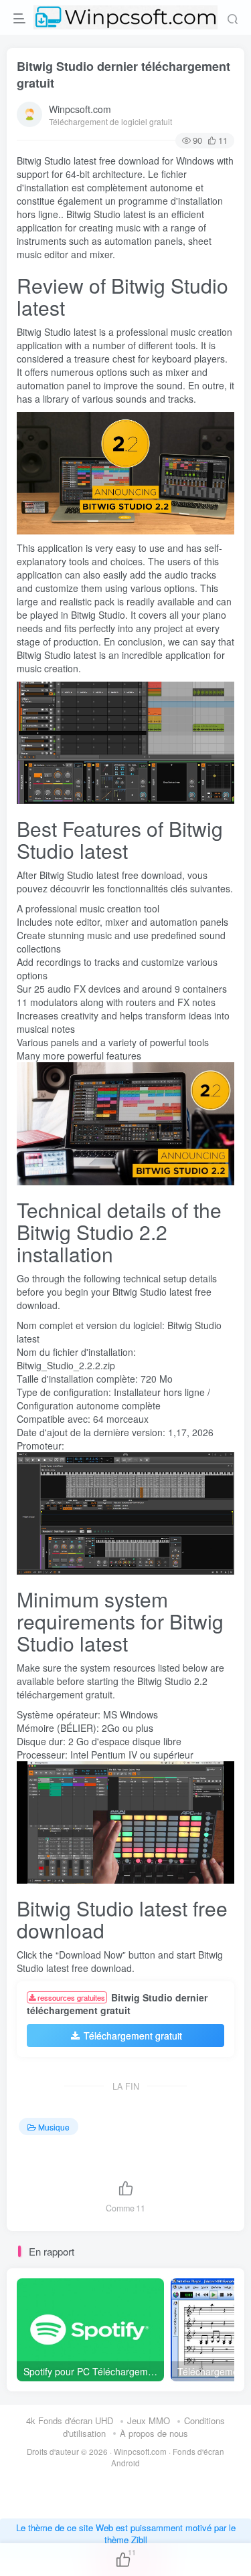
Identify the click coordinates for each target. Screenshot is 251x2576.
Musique (54, 2127)
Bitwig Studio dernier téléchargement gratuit (123, 75)
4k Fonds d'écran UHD (70, 2420)
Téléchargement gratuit (133, 2036)
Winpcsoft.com (80, 109)
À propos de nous (154, 2433)
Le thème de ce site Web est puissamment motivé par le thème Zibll (126, 2534)
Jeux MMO (149, 2420)
